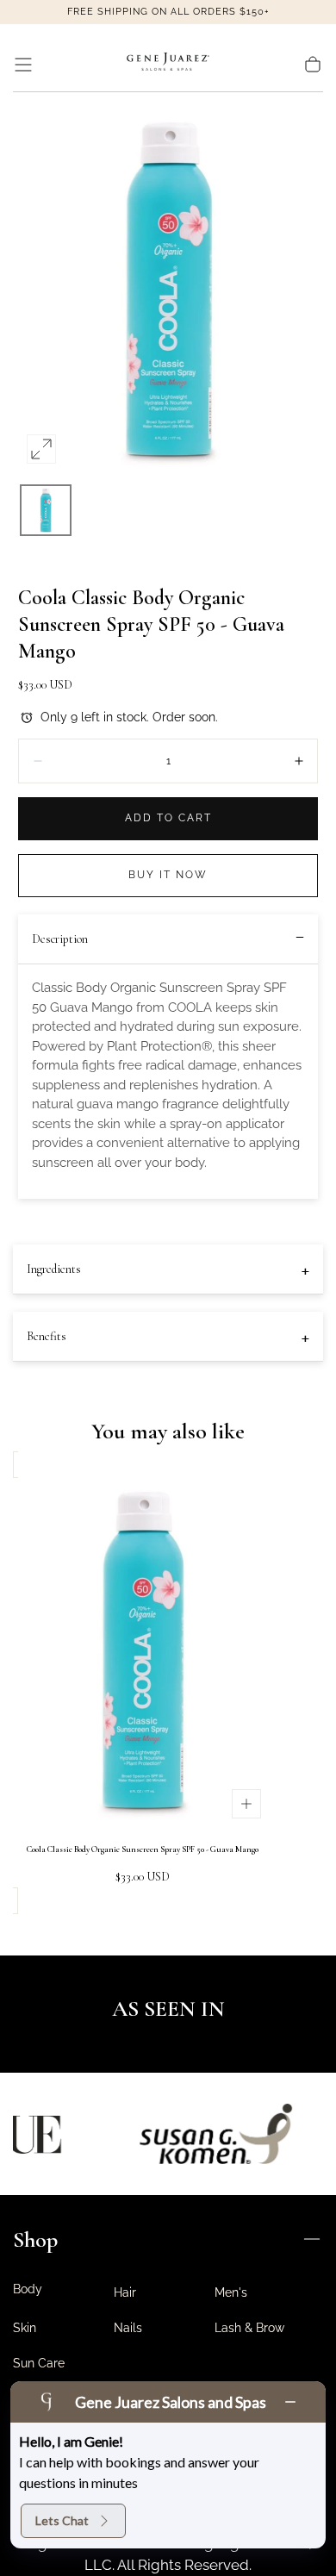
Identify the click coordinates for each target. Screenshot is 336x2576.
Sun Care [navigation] (39, 2363)
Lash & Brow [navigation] (249, 2328)
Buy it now (168, 875)
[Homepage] (168, 65)
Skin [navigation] (25, 2328)
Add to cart (168, 818)
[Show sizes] (246, 1804)
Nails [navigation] (128, 2328)
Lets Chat (62, 2520)
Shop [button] (35, 2239)
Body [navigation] (28, 2289)
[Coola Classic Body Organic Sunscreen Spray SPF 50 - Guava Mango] (142, 1652)
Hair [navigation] (125, 2292)
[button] (23, 65)
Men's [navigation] (231, 2292)
